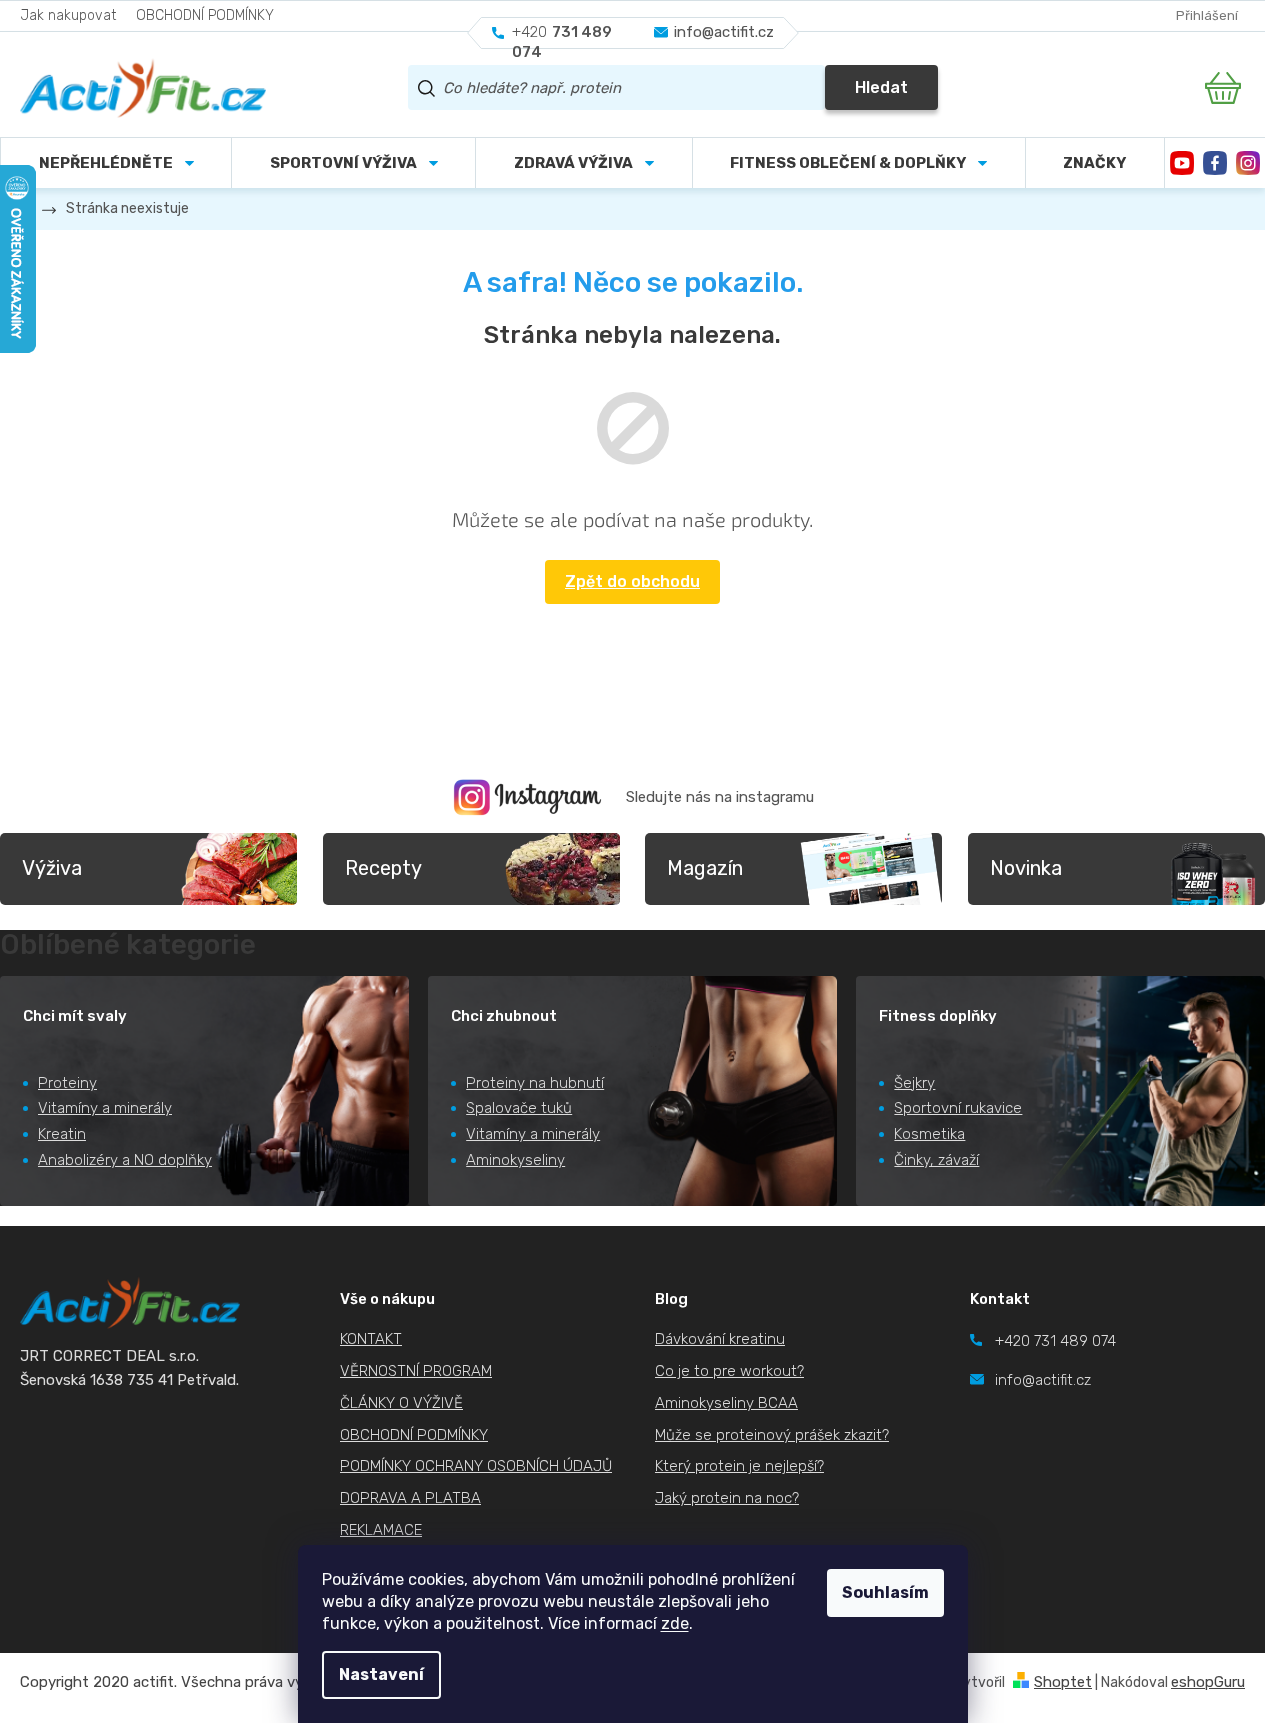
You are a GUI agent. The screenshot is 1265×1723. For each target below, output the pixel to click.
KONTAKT (371, 1339)
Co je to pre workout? (729, 1371)
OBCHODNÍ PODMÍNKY (205, 15)
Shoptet (1063, 1682)
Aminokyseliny (515, 1160)
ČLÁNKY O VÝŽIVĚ (401, 1403)
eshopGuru (1208, 1682)
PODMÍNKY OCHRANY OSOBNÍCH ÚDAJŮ (476, 1466)
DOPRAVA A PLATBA (410, 1498)
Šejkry (914, 1083)
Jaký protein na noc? (727, 1498)
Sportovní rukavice (958, 1108)
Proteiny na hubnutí (535, 1083)
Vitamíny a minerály (105, 1108)
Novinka (1026, 868)
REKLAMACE (381, 1530)
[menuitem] (353, 163)
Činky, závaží (936, 1160)
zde (675, 1623)
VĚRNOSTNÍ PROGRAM (416, 1371)
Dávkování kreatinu (720, 1339)
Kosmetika (929, 1134)
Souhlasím (885, 1592)
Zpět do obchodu (632, 581)
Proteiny (67, 1083)
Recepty (383, 868)
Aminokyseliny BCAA (726, 1403)
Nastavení (381, 1674)
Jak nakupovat (68, 15)
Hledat (881, 87)
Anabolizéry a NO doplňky (125, 1160)
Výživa (52, 868)
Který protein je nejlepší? (739, 1466)
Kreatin (62, 1134)
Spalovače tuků (519, 1108)
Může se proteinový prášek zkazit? (772, 1435)
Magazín (705, 868)
